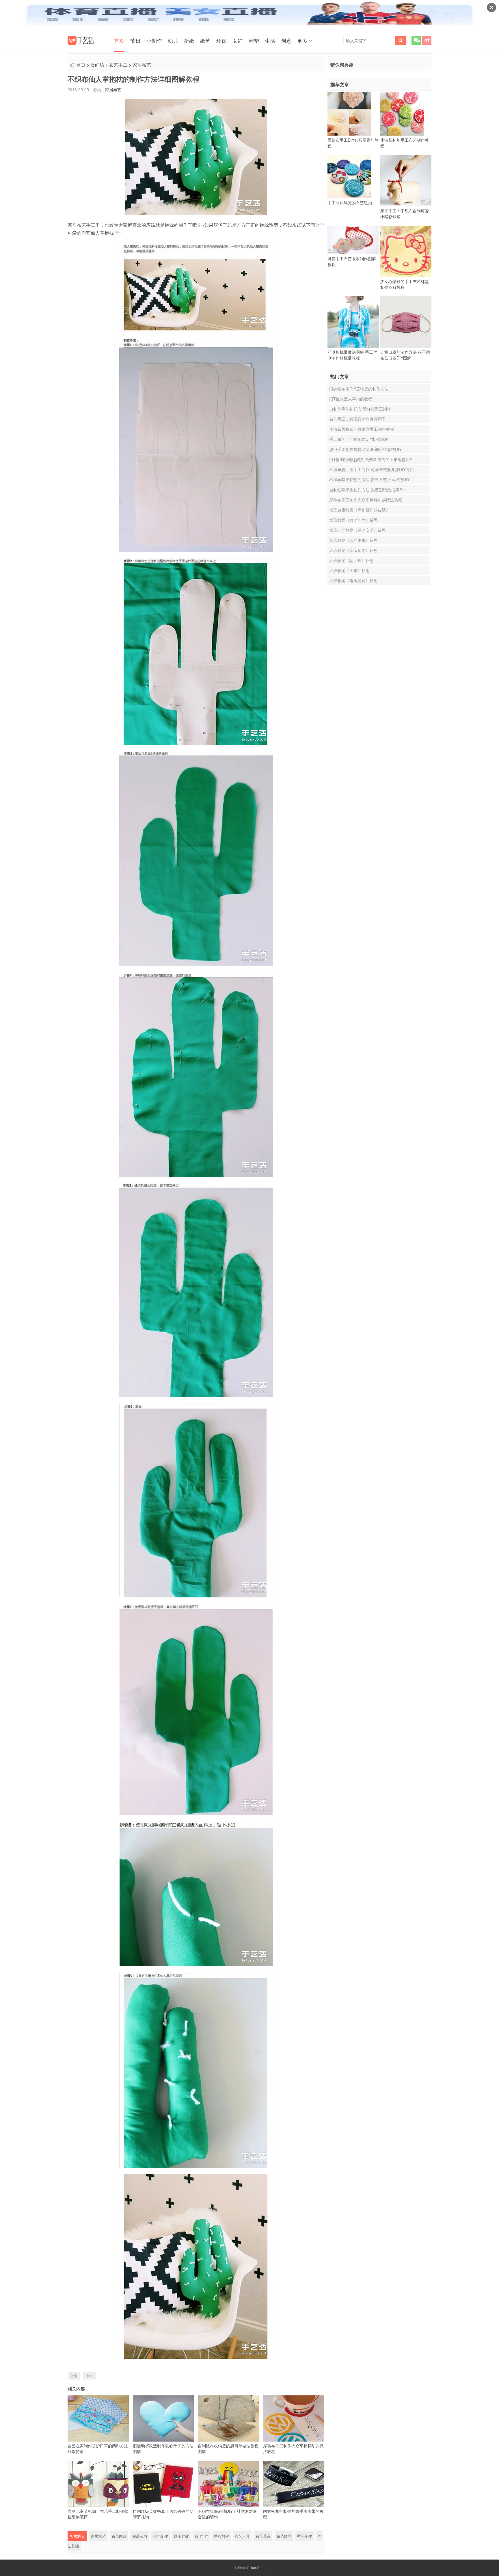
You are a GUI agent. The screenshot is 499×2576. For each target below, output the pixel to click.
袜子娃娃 (181, 2536)
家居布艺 (142, 65)
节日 (135, 40)
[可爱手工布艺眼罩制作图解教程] (353, 240)
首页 (119, 40)
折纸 (189, 40)
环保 (221, 40)
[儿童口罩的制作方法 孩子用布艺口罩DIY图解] (406, 322)
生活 (270, 40)
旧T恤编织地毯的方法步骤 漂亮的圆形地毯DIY (371, 459)
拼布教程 (221, 2536)
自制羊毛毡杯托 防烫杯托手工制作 (360, 409)
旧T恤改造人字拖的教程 (351, 399)
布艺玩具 (242, 2536)
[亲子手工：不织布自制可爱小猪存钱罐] (406, 181)
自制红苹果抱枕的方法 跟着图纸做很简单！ (368, 490)
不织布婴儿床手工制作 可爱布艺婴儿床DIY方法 (372, 469)
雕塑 (254, 40)
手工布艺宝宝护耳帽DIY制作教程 (359, 439)
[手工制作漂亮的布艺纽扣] (349, 177)
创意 (286, 40)
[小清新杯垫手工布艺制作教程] (402, 114)
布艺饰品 (284, 2536)
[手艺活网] (81, 40)
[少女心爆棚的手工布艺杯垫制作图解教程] (406, 251)
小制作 (154, 40)
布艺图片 (119, 2536)
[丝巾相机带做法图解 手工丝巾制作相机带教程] (353, 322)
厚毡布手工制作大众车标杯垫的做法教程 (366, 500)
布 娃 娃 (201, 2536)
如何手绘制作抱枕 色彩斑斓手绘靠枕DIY (365, 449)
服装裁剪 (140, 2536)
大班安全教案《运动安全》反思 (358, 530)
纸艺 (205, 40)
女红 (238, 40)
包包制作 (161, 2536)
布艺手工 (118, 65)
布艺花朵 (263, 2536)
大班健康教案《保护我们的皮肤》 (360, 510)
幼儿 (173, 40)
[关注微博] (427, 40)
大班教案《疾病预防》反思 (353, 550)
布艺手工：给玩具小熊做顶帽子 (358, 419)
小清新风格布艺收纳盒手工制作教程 (362, 429)
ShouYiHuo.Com (251, 2567)
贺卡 (74, 2376)
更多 (302, 40)
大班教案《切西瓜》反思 (351, 560)
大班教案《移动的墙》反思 (353, 520)
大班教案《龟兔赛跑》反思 (353, 580)
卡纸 (89, 2376)
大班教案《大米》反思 (349, 570)
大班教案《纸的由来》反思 (353, 540)
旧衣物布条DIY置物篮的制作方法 (359, 389)
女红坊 (97, 65)
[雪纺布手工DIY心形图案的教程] (349, 114)
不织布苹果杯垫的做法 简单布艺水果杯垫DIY (369, 479)
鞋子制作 (305, 2536)
